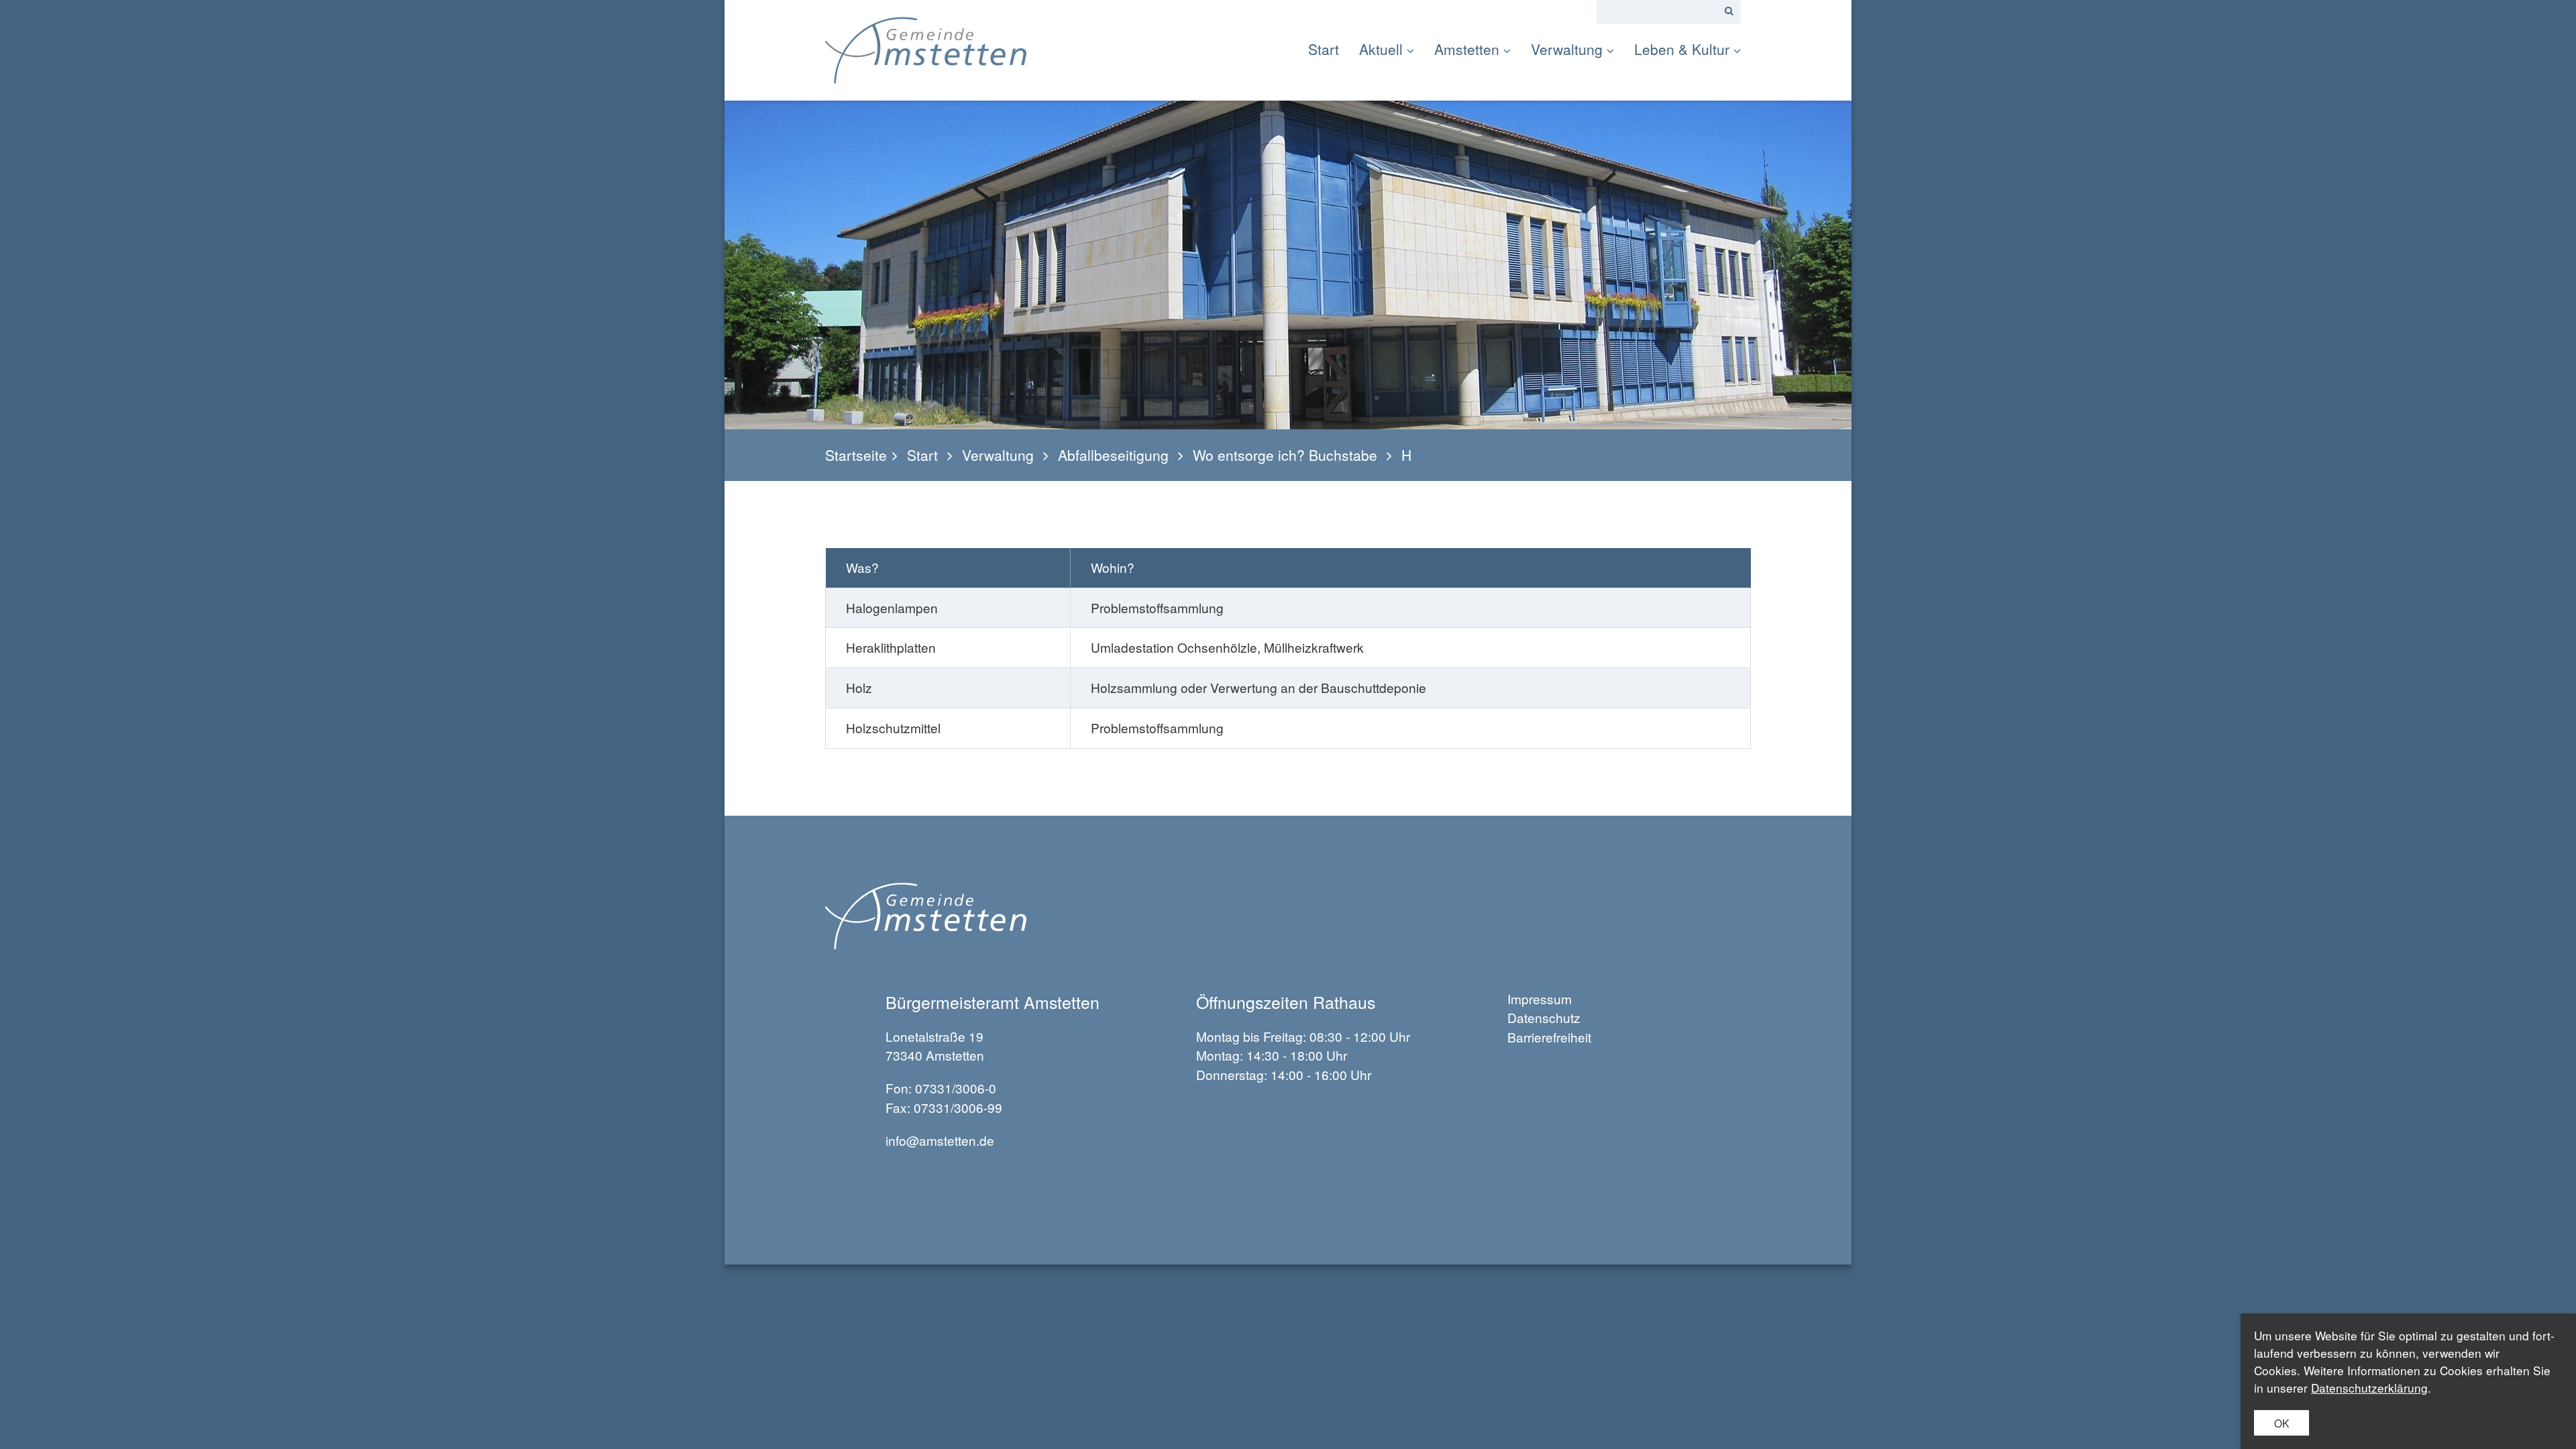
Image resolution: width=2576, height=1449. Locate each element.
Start (1324, 49)
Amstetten (1467, 49)
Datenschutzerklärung (2369, 1388)
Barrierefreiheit (1549, 1037)
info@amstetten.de (940, 1140)
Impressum (1540, 999)
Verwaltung (1567, 49)
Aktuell (1381, 49)
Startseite (856, 455)
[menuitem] (1329, 49)
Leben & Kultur (1682, 49)
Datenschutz (1544, 1017)
